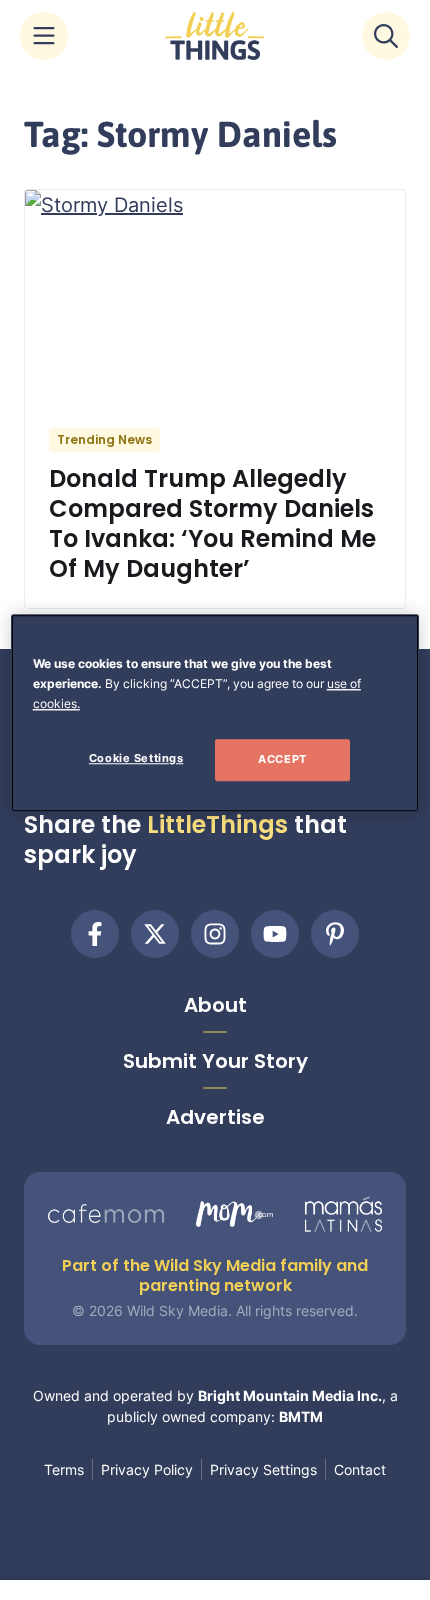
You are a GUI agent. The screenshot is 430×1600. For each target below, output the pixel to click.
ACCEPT (282, 759)
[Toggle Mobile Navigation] (44, 36)
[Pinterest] (335, 934)
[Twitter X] (155, 934)
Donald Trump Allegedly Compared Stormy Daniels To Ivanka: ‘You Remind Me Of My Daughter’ (212, 523)
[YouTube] (275, 934)
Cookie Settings (136, 758)
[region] (215, 713)
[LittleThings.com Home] (215, 36)
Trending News (104, 439)
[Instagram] (215, 934)
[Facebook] (95, 934)
